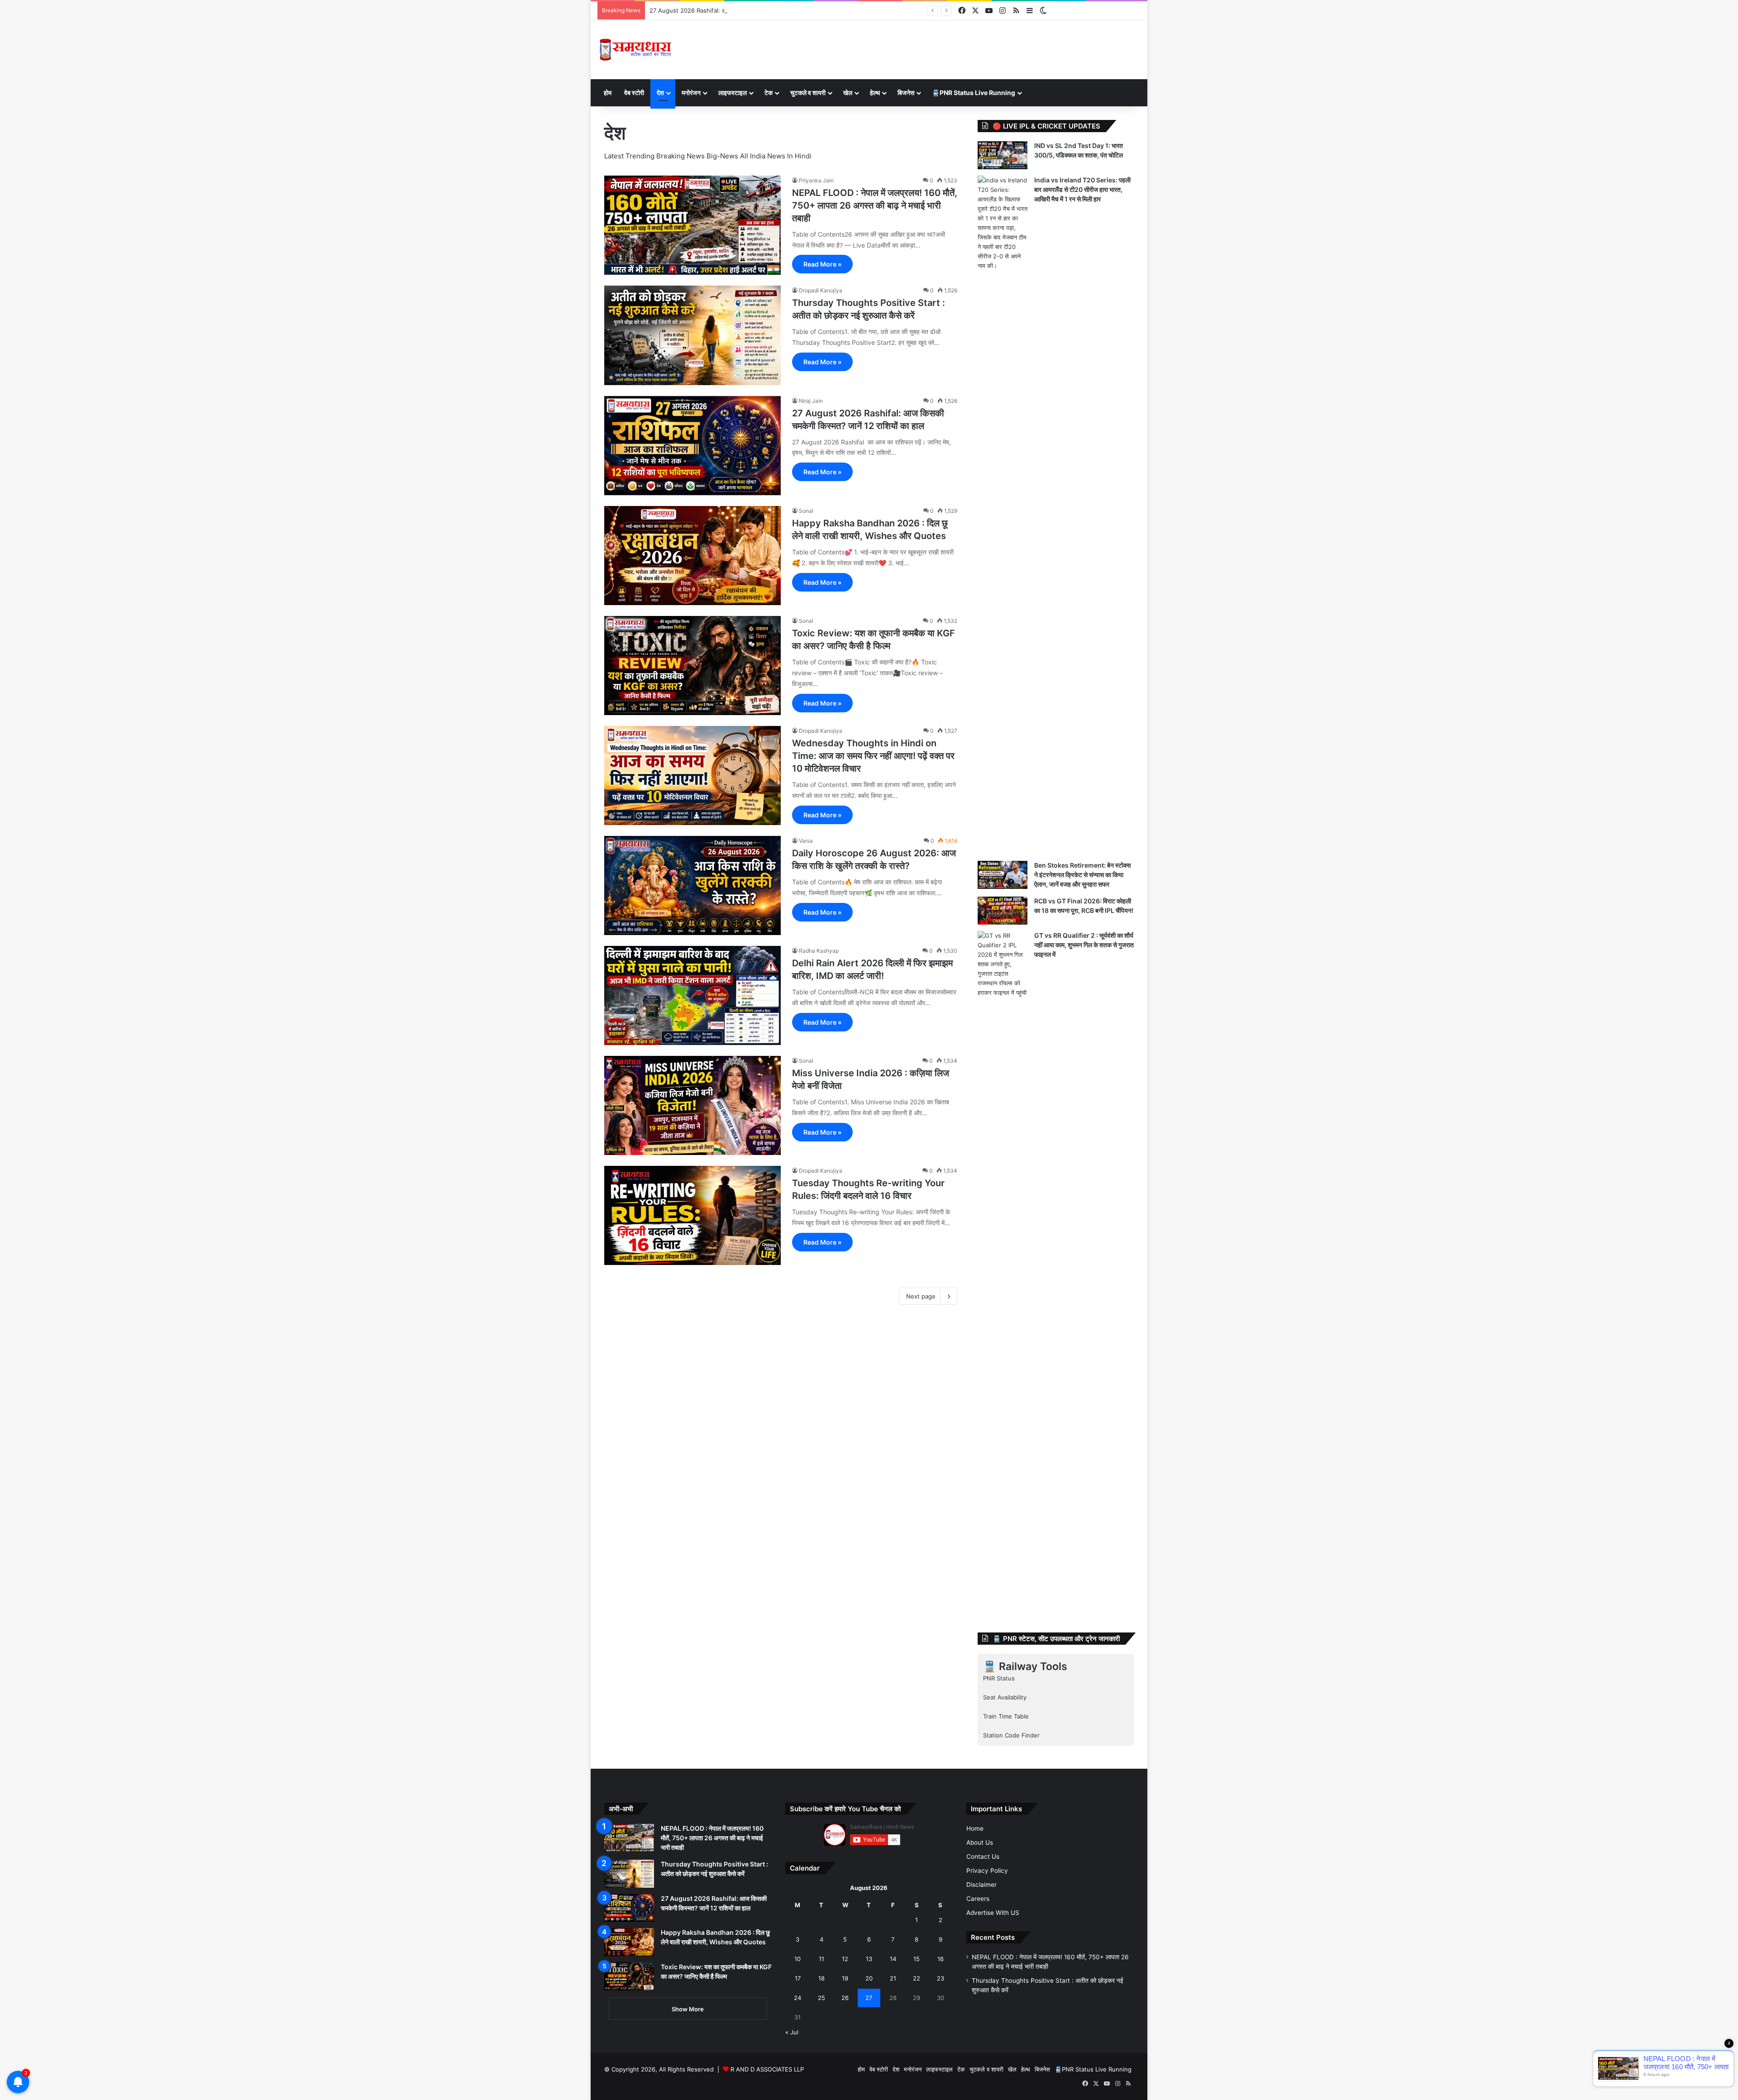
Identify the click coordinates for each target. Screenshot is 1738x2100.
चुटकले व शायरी (808, 93)
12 (845, 1959)
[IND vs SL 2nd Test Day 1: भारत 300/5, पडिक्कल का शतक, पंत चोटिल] (1003, 155)
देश (660, 93)
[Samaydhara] (635, 50)
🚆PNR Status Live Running (974, 93)
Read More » (822, 264)
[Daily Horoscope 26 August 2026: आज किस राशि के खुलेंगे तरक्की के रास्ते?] (692, 885)
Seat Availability (1005, 1697)
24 (797, 1998)
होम (608, 93)
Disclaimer (981, 1885)
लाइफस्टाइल (733, 93)
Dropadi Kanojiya (821, 290)
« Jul (792, 2032)
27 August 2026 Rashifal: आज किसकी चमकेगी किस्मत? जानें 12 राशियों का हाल (744, 10)
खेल (848, 93)
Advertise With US (993, 1913)
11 (821, 1959)
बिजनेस (906, 93)
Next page (921, 1296)
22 (917, 1978)
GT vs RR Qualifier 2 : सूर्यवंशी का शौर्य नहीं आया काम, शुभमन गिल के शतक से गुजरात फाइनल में (1084, 945)
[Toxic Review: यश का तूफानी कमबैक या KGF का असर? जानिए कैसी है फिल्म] (692, 666)
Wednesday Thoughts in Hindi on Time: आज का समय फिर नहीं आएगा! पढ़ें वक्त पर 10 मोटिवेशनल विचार (873, 756)
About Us (980, 1842)
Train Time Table (1006, 1716)
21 (893, 1978)
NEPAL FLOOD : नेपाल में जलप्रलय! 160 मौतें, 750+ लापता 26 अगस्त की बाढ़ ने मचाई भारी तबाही (875, 205)
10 (797, 1959)
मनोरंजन (691, 93)
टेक (769, 93)
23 (941, 1978)
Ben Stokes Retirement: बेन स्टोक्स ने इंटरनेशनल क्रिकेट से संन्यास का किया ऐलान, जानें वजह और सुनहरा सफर (1082, 875)
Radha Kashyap (819, 951)
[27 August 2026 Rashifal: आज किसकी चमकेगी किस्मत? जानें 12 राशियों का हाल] (692, 446)
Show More (688, 2009)
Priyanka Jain (816, 180)
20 (869, 1978)
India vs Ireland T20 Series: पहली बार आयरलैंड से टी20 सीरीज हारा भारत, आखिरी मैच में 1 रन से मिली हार (1082, 189)
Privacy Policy (987, 1871)
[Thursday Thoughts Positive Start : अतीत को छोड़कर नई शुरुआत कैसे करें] (692, 335)
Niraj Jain (811, 401)
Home (975, 1828)
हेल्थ (875, 93)
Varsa (806, 841)
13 (869, 1959)
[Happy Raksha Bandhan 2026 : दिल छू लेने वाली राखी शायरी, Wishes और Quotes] (692, 556)
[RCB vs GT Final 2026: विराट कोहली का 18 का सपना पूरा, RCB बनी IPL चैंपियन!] (1003, 911)
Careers (978, 1899)
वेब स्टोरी (634, 93)
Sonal (806, 511)
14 (893, 1959)
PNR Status (999, 1678)
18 (821, 1978)
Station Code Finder (1011, 1735)
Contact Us (983, 1857)
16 (941, 1959)
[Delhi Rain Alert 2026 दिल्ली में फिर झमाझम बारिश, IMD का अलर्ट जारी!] (692, 995)
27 (869, 1998)
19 (845, 1978)
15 (917, 1959)
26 (845, 1998)
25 (821, 1998)
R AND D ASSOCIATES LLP (767, 2069)
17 (798, 1978)
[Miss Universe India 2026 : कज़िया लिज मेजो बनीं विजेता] (692, 1105)
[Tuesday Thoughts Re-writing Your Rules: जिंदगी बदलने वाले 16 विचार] (692, 1215)
